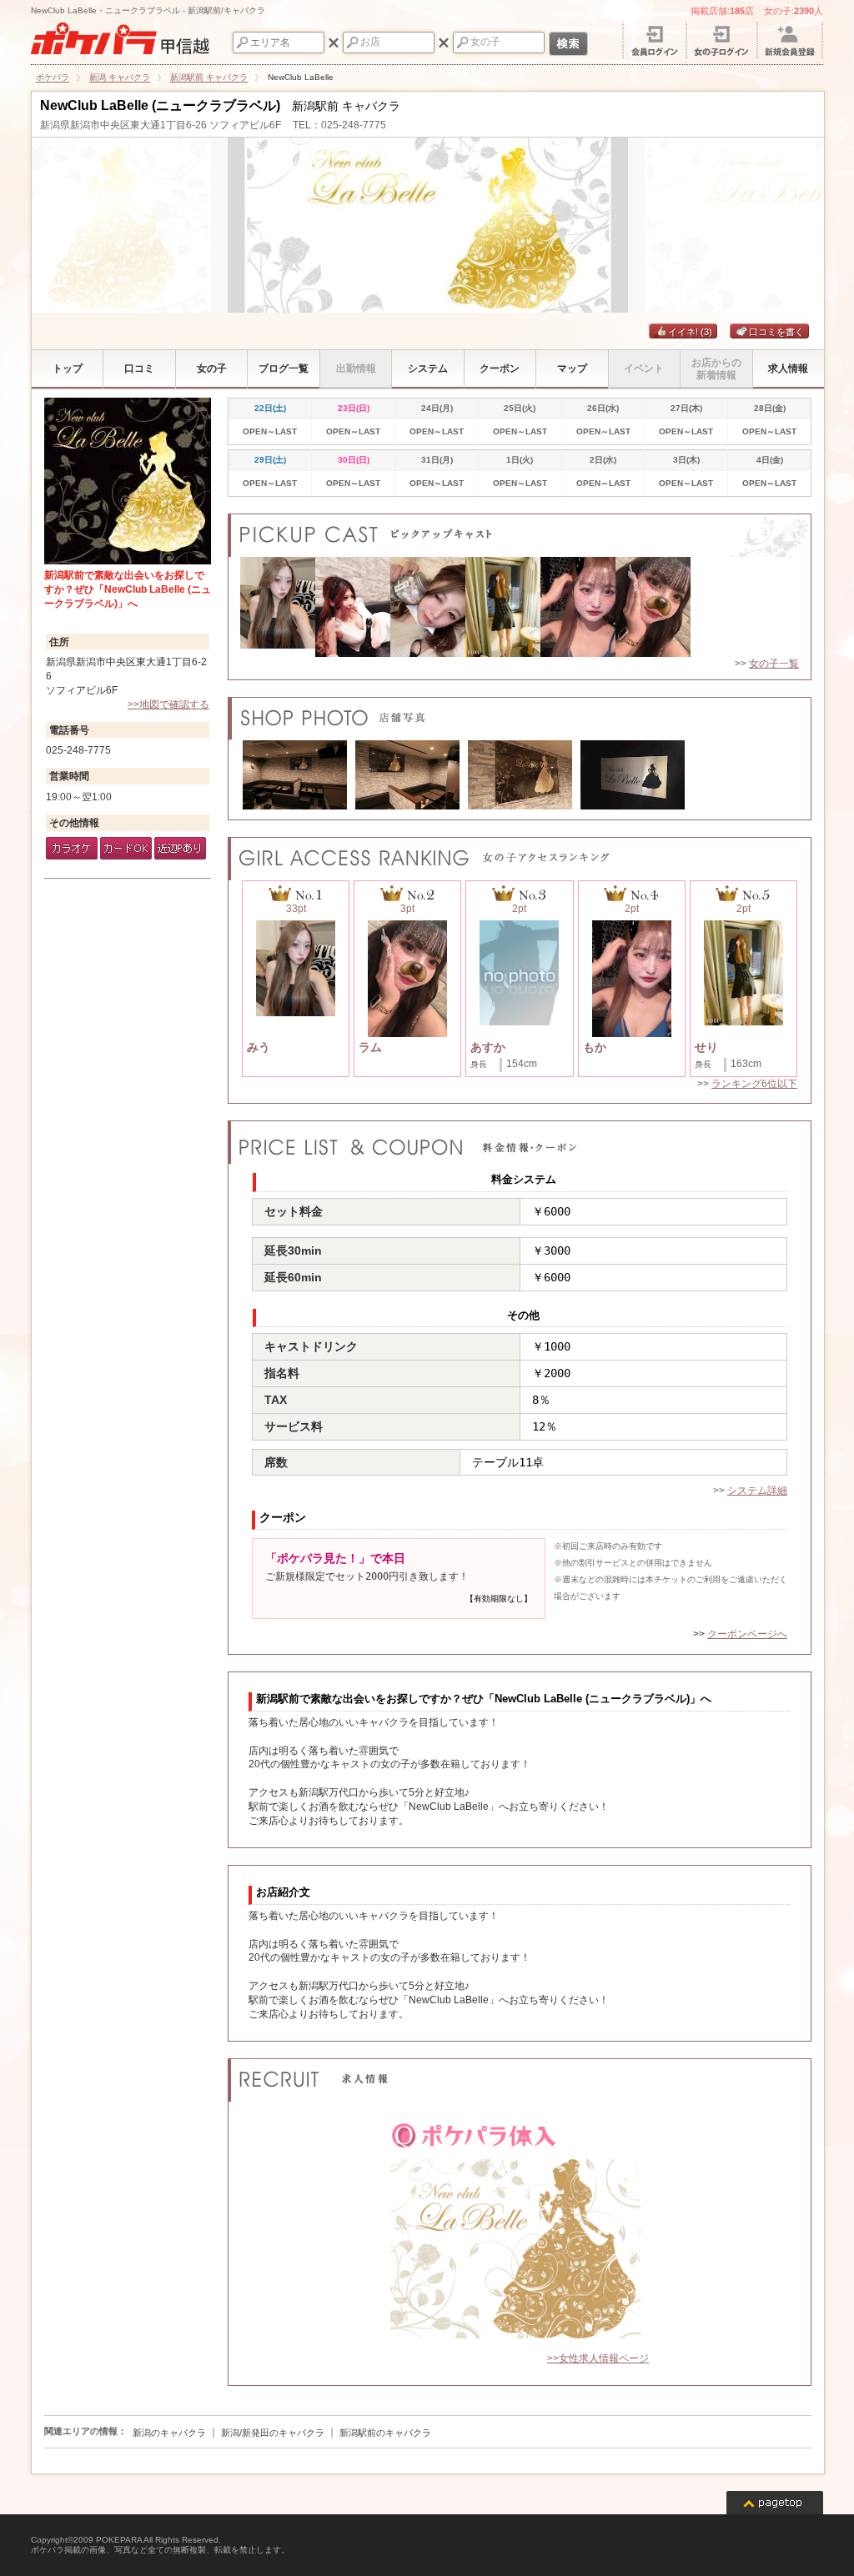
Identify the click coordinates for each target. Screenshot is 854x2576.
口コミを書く (776, 332)
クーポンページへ (747, 1634)
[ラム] (653, 607)
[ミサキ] (428, 607)
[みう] (278, 607)
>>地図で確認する (168, 704)
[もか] (578, 607)
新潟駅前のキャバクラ (385, 2433)
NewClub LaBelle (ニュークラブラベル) (160, 105)
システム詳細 (757, 1491)
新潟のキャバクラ (169, 2433)
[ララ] (353, 607)
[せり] (503, 607)
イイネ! (690, 332)
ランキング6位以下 (754, 1084)
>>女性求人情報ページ (598, 2358)
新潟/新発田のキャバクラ (273, 2433)
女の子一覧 (774, 664)
